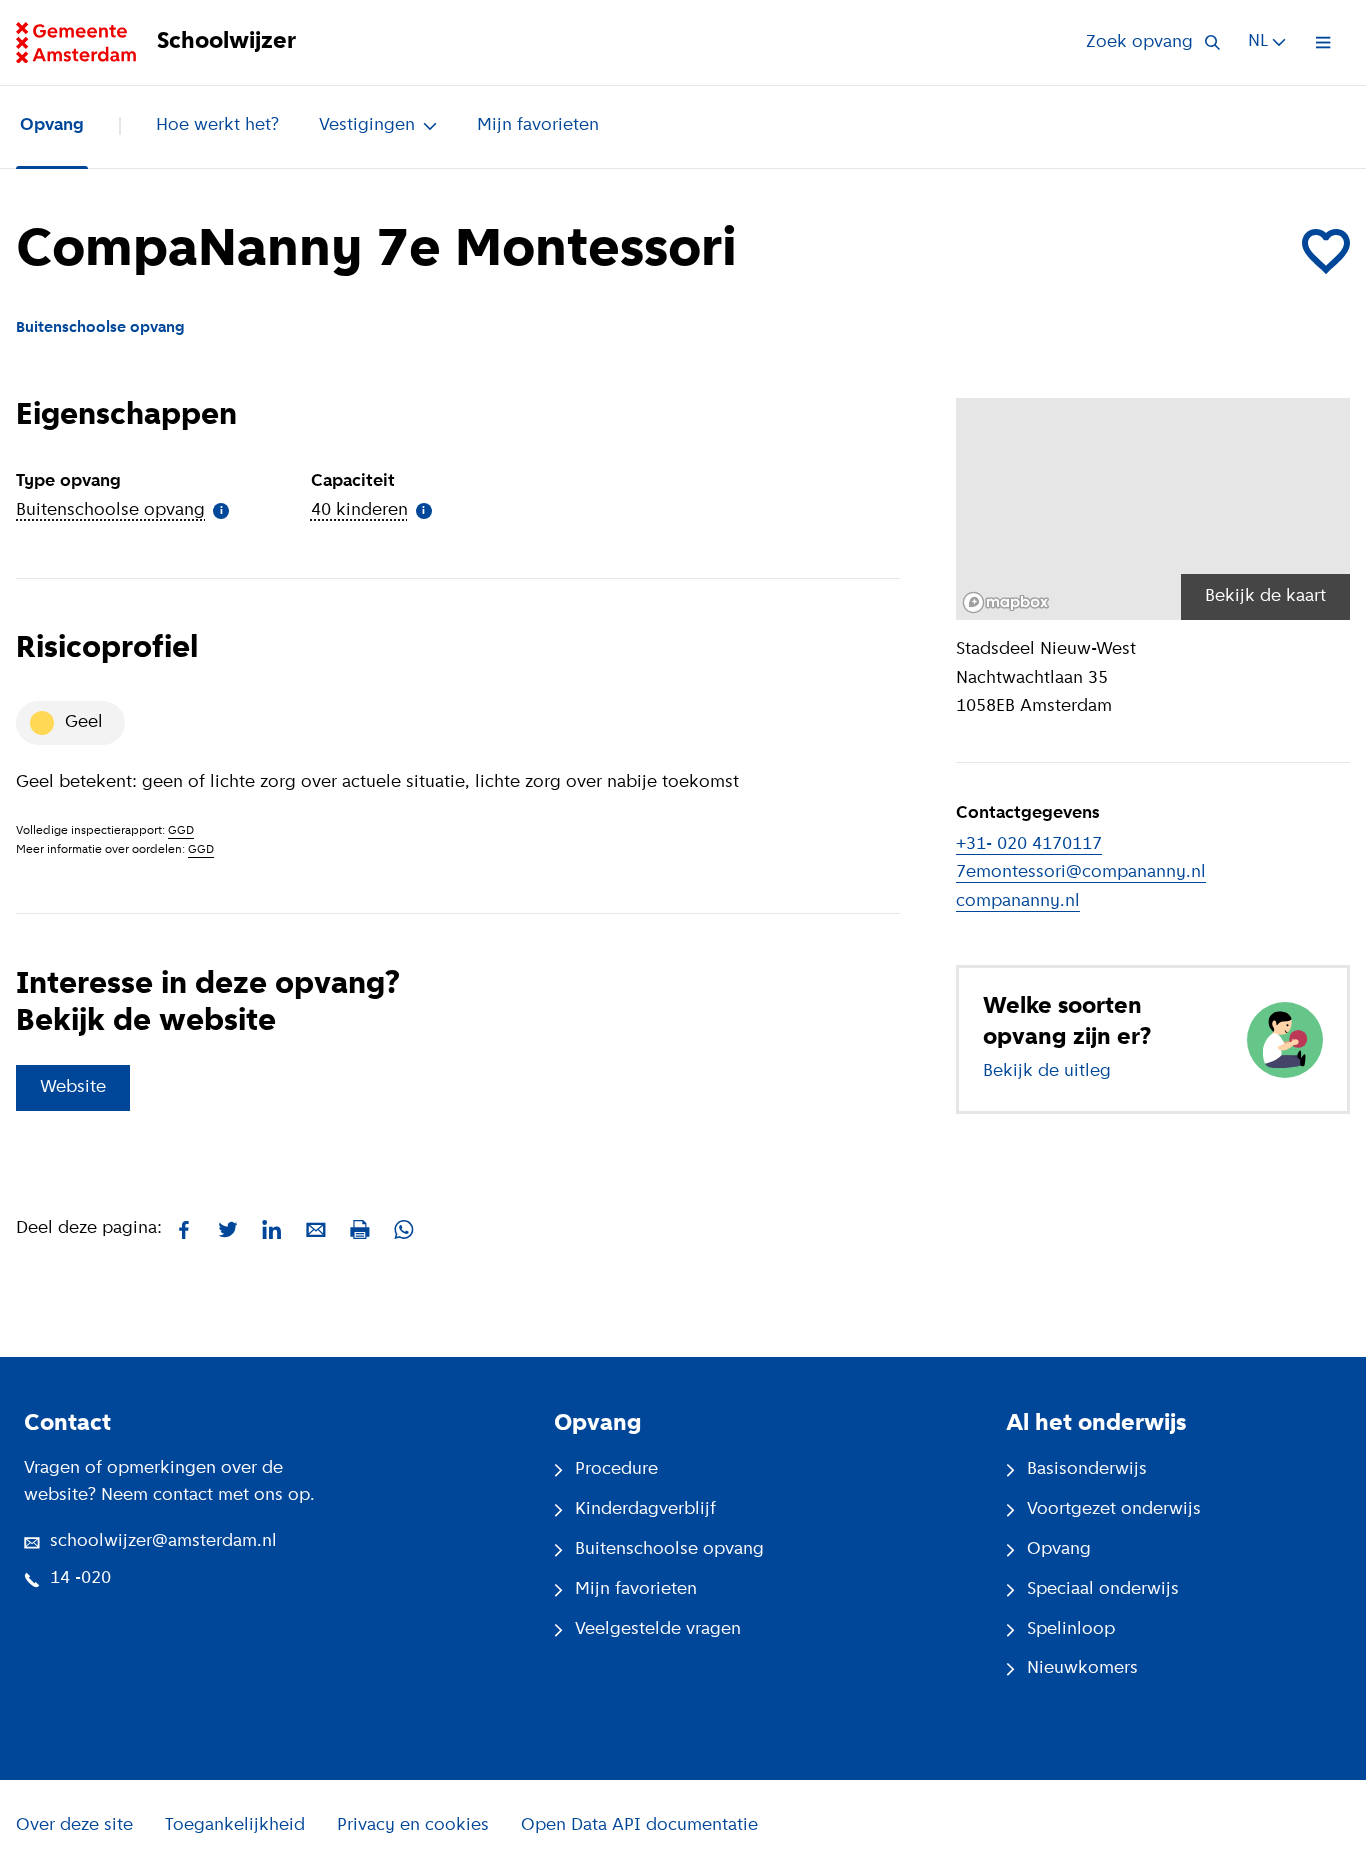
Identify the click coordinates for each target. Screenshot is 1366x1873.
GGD (181, 831)
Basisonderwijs (1087, 1470)
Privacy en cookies (413, 1826)
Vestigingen (367, 126)
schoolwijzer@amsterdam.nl (163, 1542)
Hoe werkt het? (217, 126)
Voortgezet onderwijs (1114, 1510)
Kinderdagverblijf (645, 1510)
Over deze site (74, 1826)
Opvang (52, 126)
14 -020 (80, 1579)
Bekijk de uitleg (1047, 1072)
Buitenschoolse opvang (669, 1550)
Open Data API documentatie (639, 1826)
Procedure (616, 1470)
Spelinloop (1071, 1630)
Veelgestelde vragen (658, 1630)
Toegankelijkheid (235, 1826)
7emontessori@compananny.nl (1081, 873)
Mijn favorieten (538, 126)
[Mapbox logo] (1006, 602)
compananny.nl (1018, 902)
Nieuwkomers (1082, 1669)
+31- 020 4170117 (1029, 845)
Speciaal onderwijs (1103, 1590)
